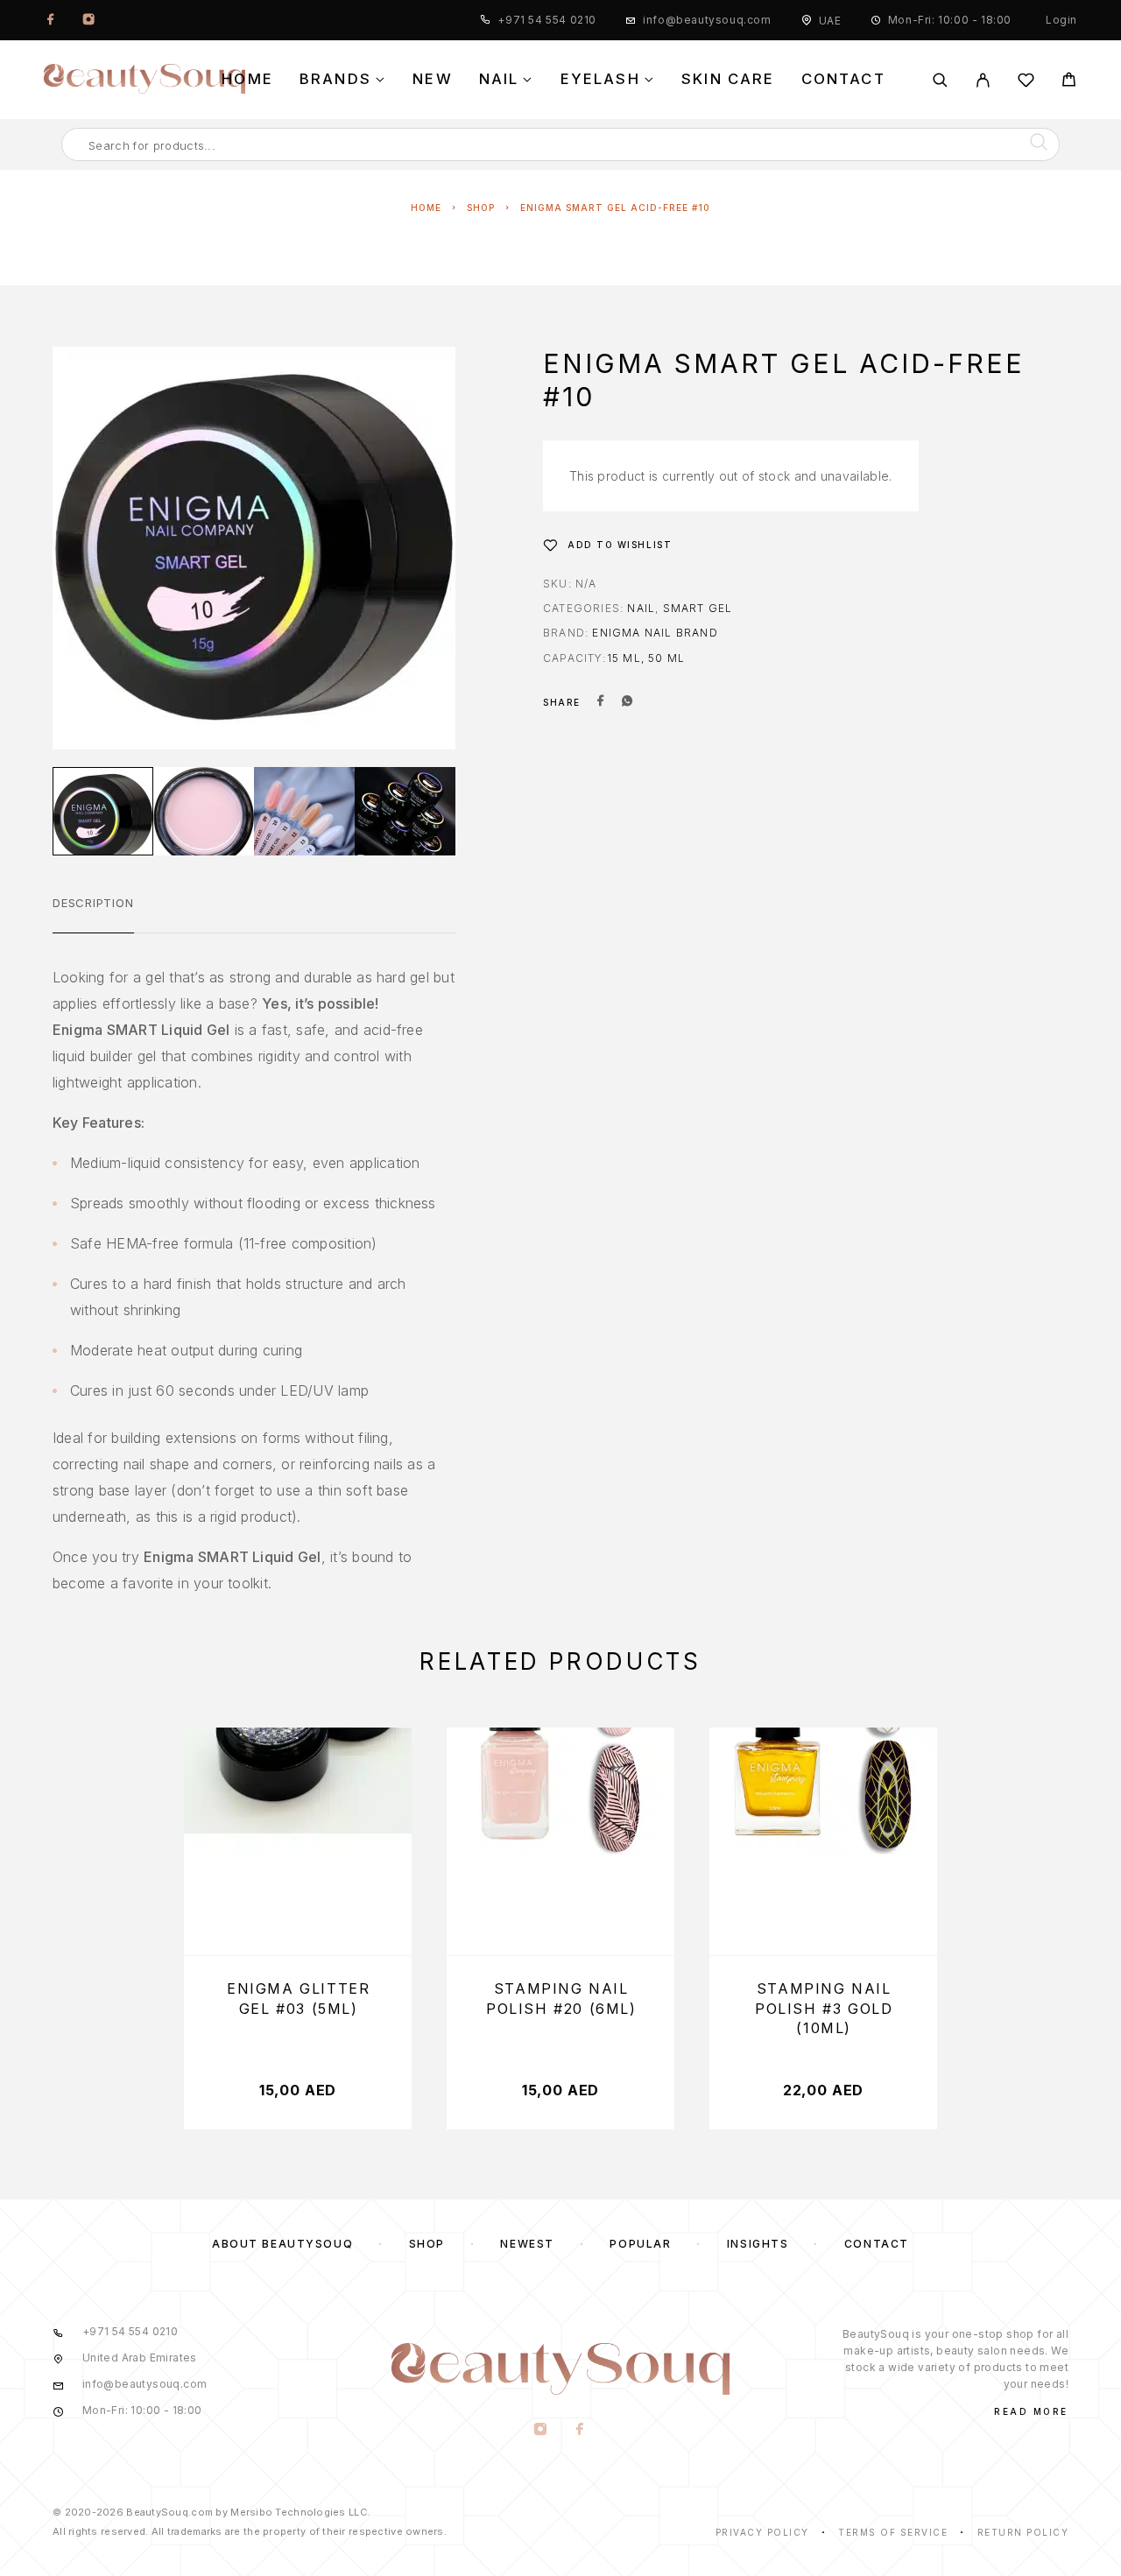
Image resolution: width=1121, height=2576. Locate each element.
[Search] (940, 80)
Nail (499, 79)
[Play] (103, 811)
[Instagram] (88, 20)
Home (247, 79)
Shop (481, 208)
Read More (1031, 2411)
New (433, 79)
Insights (758, 2244)
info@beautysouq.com (707, 20)
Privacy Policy (762, 2532)
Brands (335, 79)
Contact (843, 79)
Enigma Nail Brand (655, 633)
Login (1061, 20)
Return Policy (1023, 2532)
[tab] (93, 914)
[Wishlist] (1026, 83)
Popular (640, 2244)
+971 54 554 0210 (547, 20)
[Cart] (1069, 82)
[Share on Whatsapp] (627, 702)
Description (93, 903)
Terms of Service (893, 2532)
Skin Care (728, 79)
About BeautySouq (282, 2244)
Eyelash (600, 79)
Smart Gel (698, 608)
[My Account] (983, 80)
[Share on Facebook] (601, 702)
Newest (527, 2244)
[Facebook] (51, 20)
